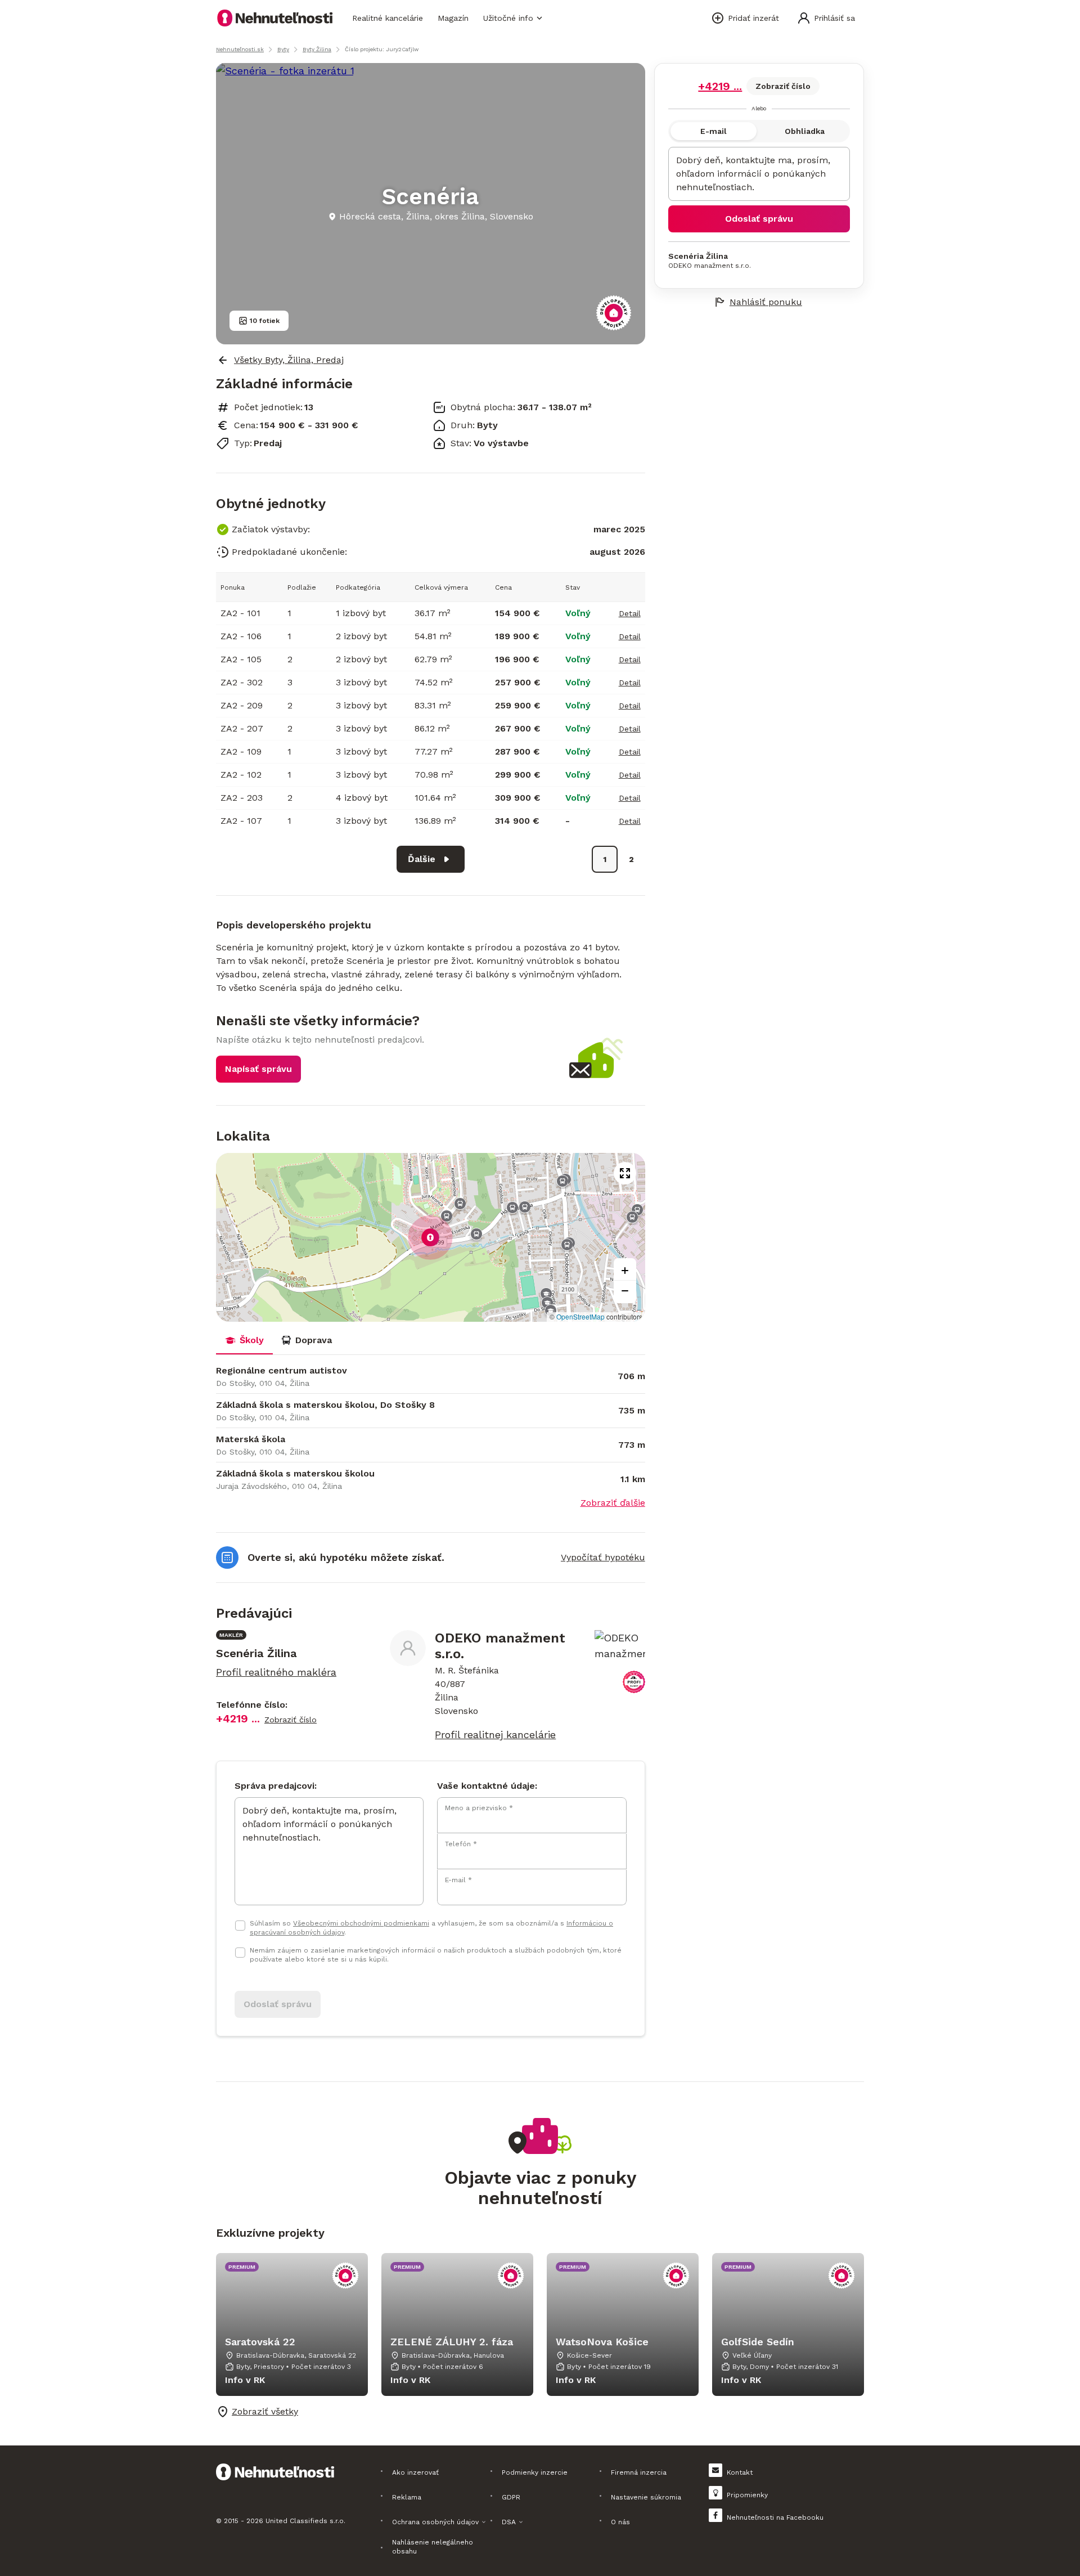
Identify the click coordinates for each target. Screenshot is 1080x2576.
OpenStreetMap (580, 1316)
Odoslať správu (759, 219)
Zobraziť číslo (783, 86)
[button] (430, 1237)
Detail (630, 613)
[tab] (244, 1340)
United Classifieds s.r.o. (305, 2521)
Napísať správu (258, 1069)
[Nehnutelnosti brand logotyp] (275, 18)
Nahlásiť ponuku (766, 302)
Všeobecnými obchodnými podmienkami (361, 1923)
